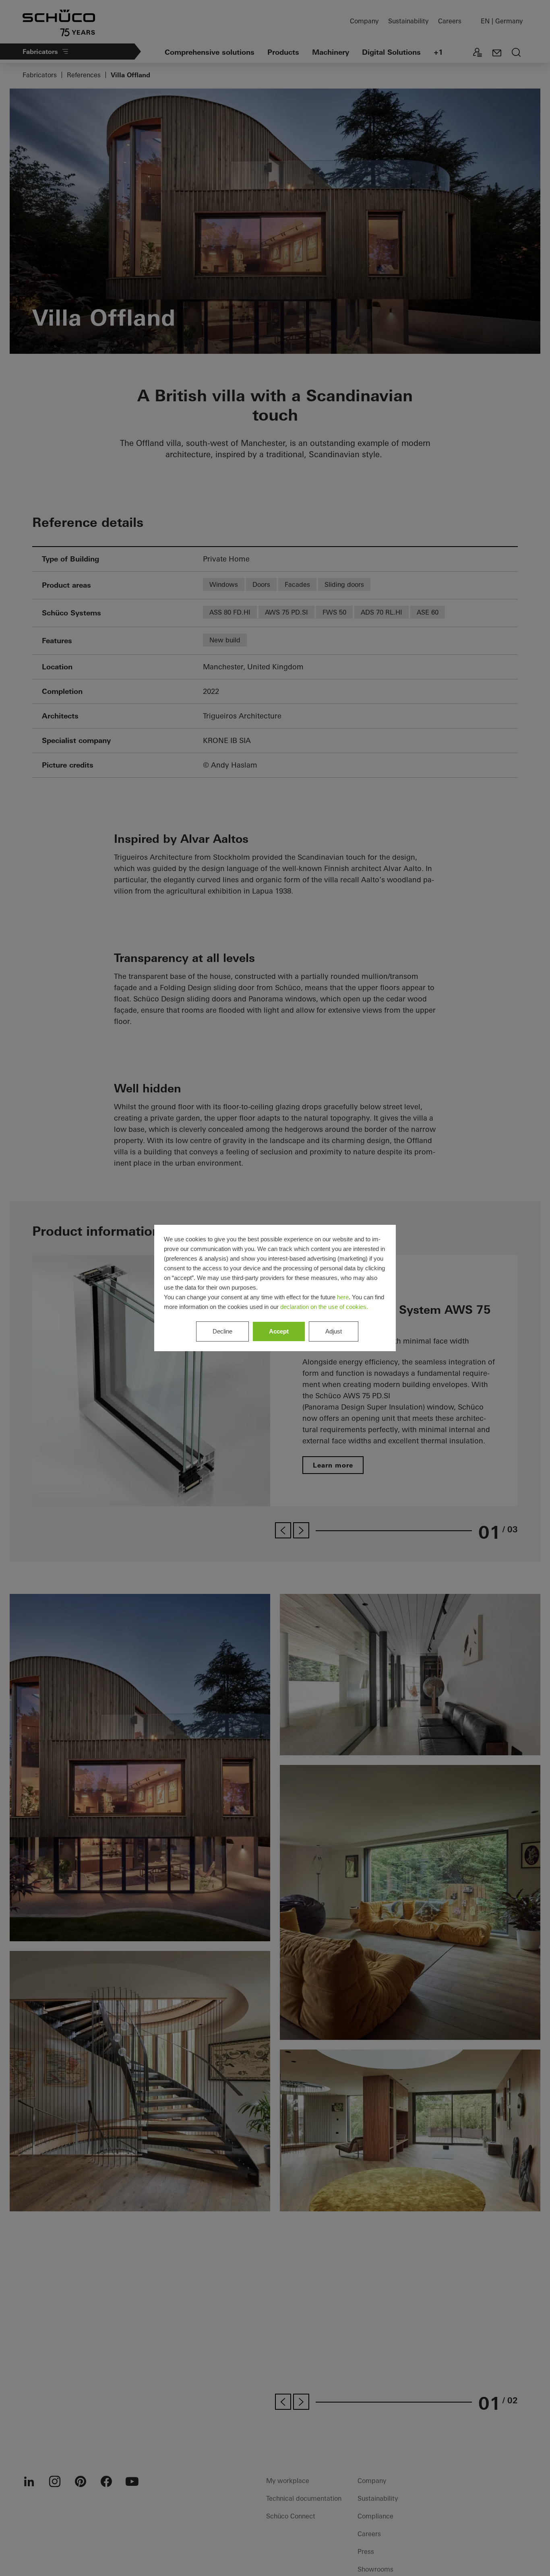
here (343, 1297)
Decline (222, 1331)
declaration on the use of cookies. (324, 1307)
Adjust (334, 1331)
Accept (279, 1331)
